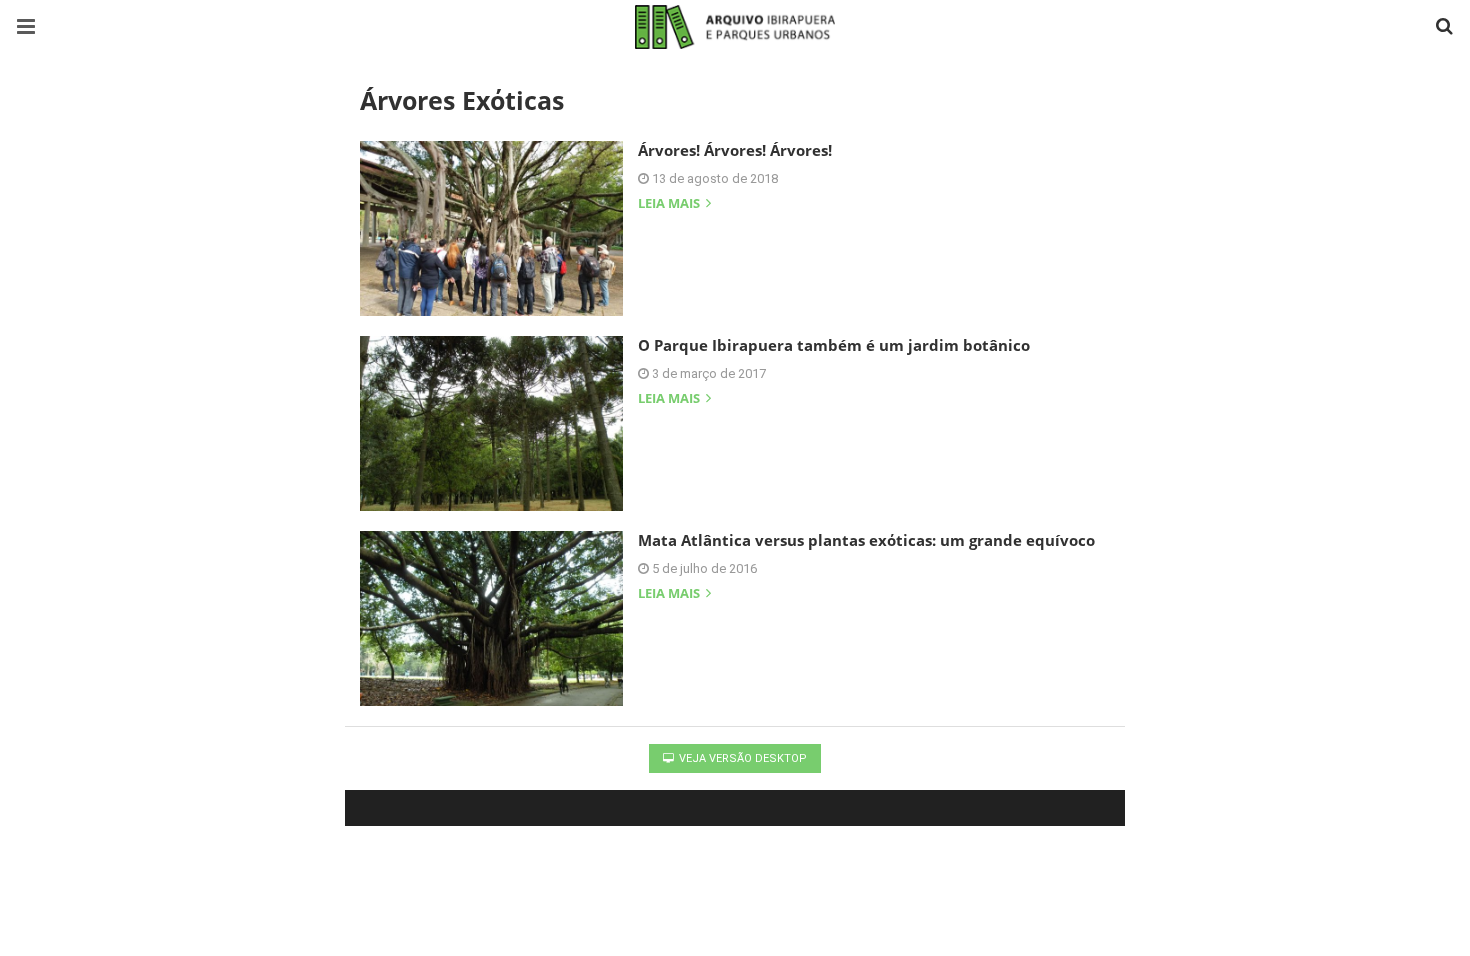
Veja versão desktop (741, 758)
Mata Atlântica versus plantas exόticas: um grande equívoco (866, 540)
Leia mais (670, 204)
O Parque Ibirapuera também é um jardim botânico (834, 345)
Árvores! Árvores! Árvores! (735, 150)
